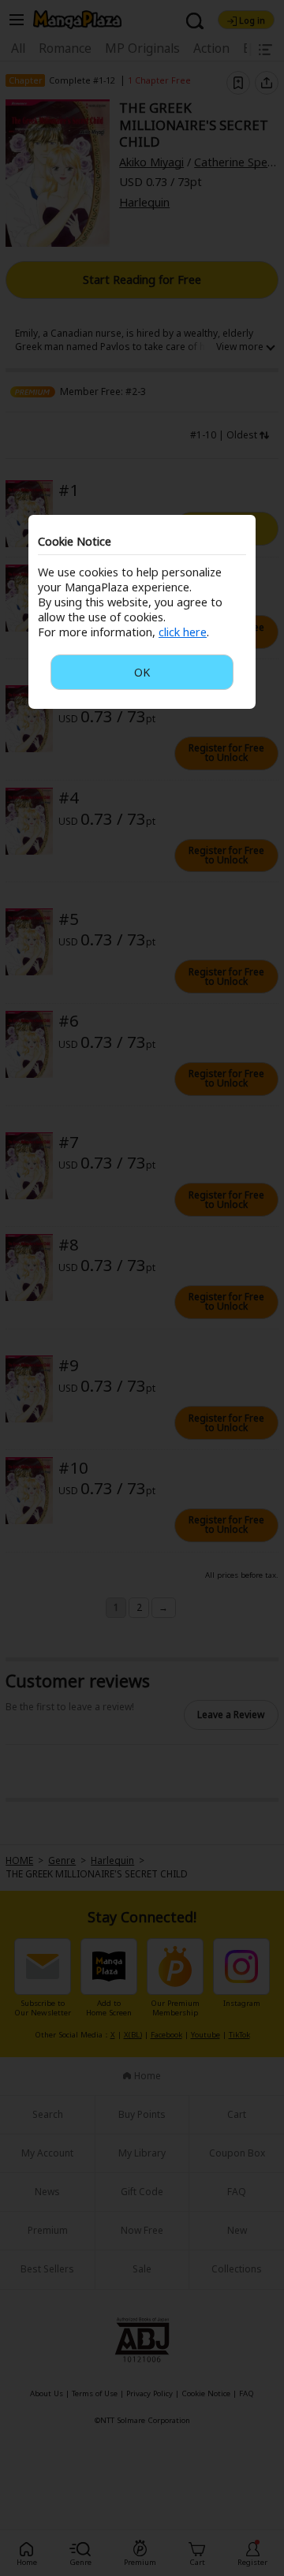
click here (183, 632)
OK (142, 672)
